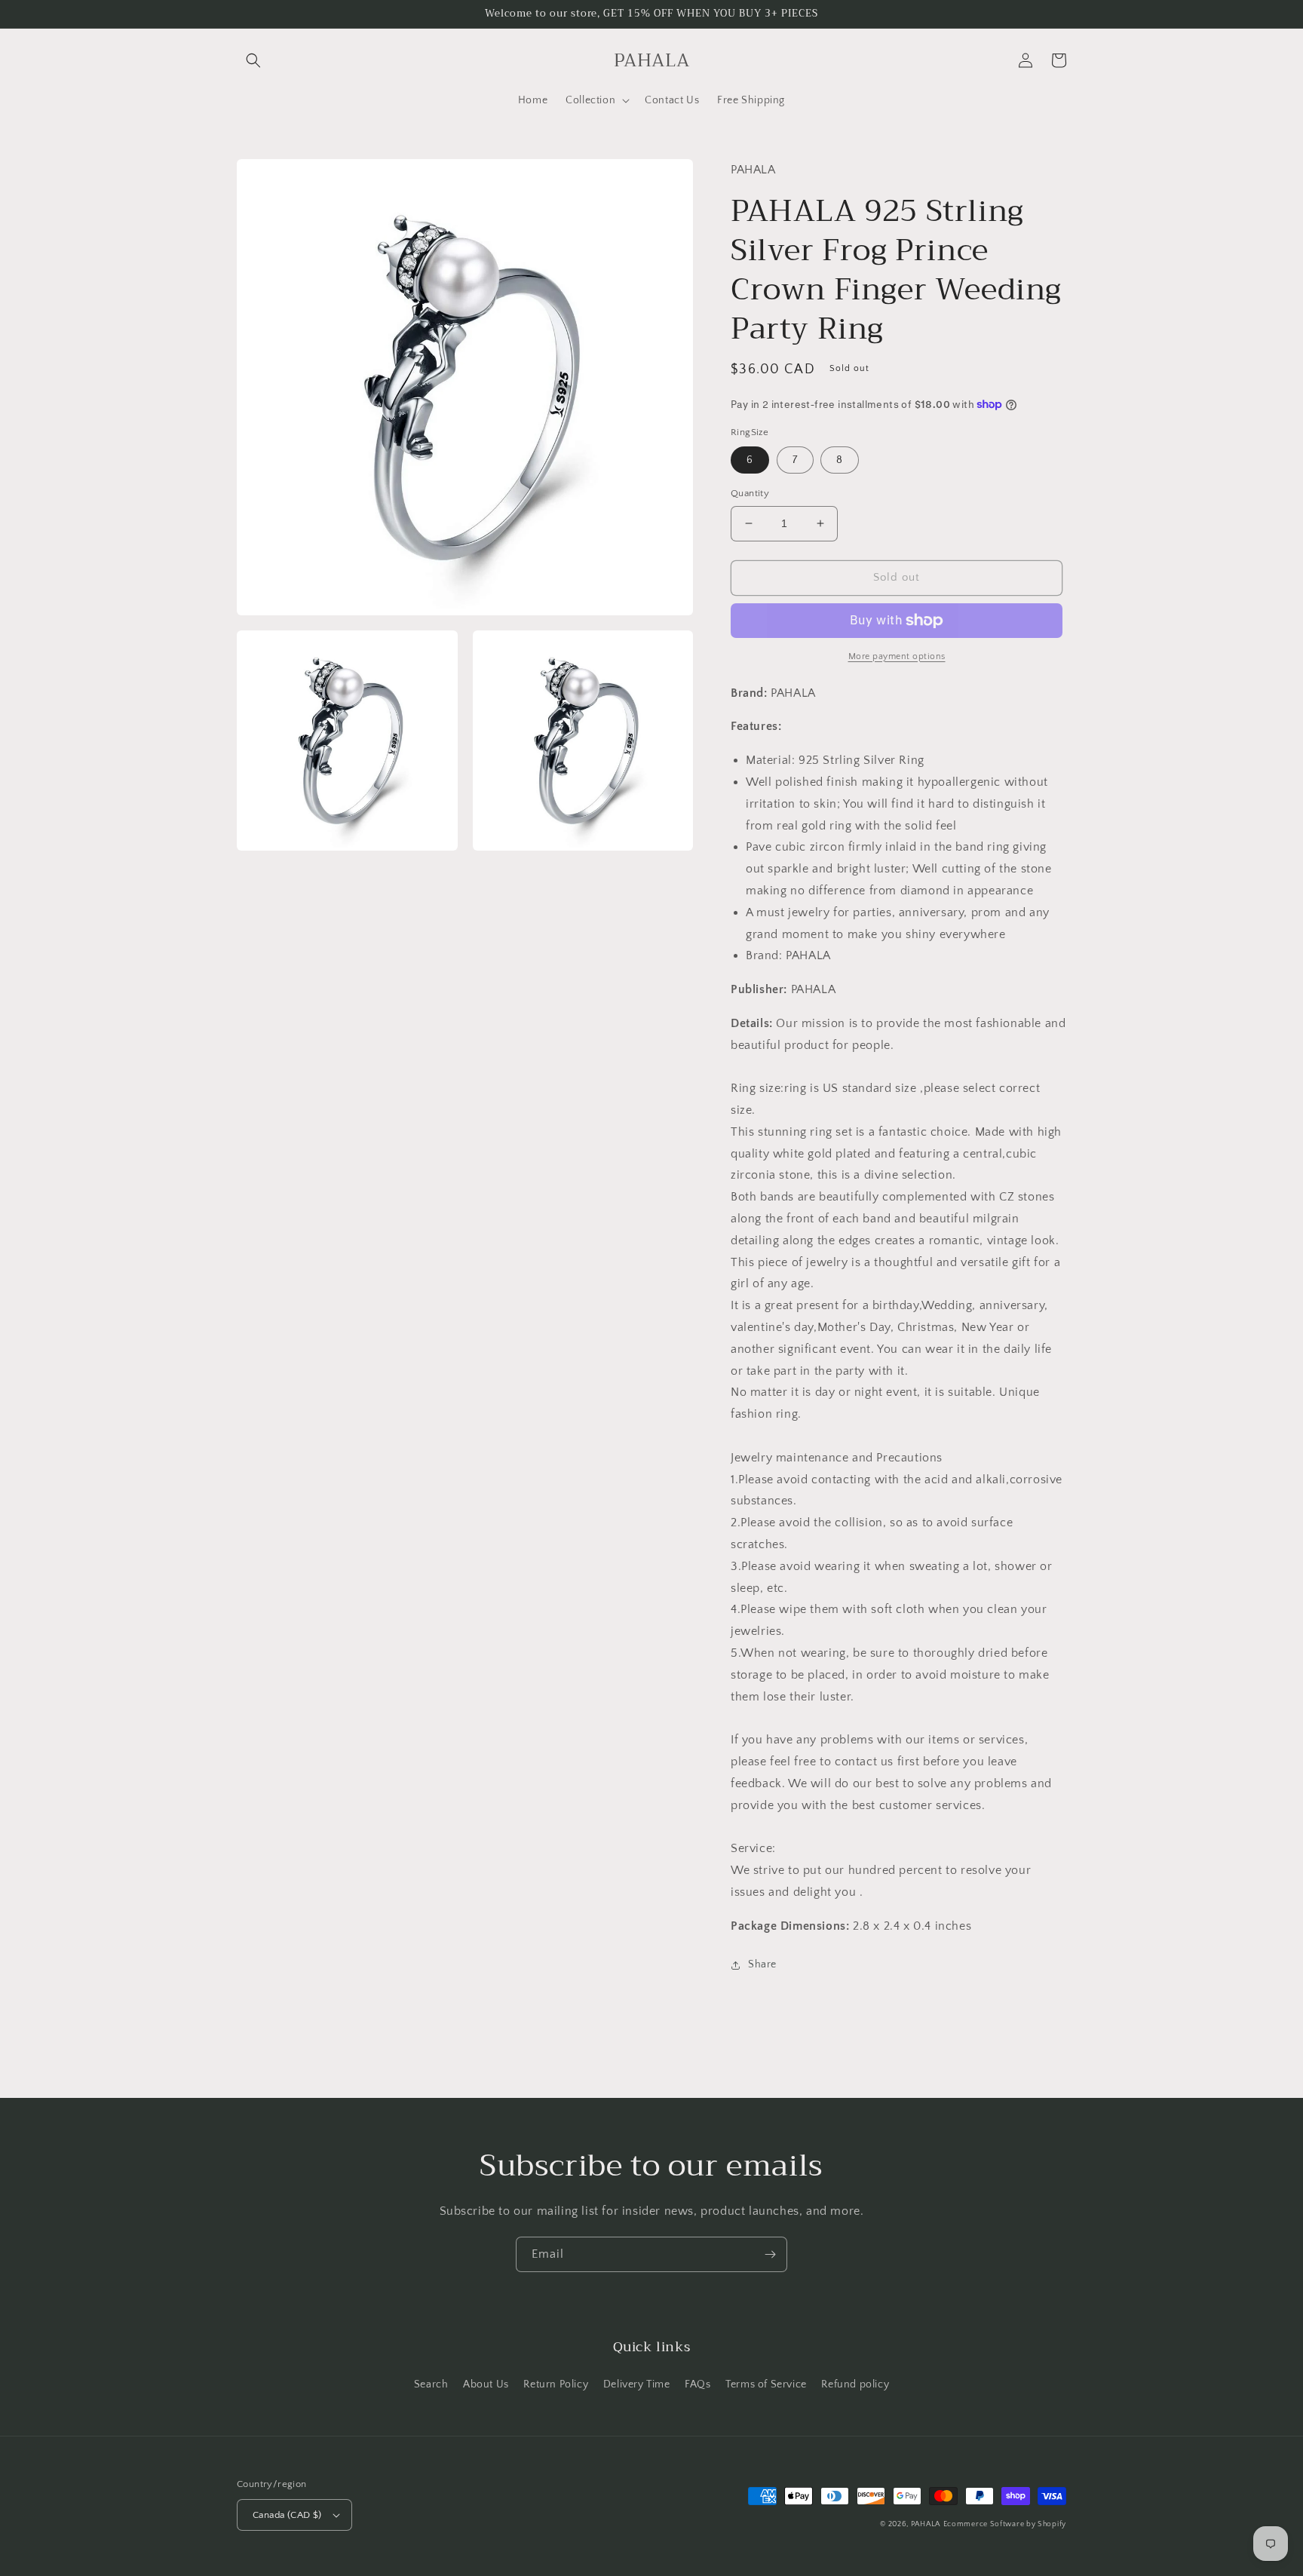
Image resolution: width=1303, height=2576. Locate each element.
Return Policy (556, 2384)
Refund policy (855, 2384)
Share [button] (762, 1964)
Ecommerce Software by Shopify (1005, 2524)
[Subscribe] (770, 2254)
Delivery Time (637, 2384)
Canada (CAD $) (287, 2515)
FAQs (697, 2384)
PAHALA (926, 2524)
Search (431, 2384)
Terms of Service (766, 2384)
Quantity (750, 493)
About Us (486, 2384)
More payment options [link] (897, 656)
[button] (253, 60)
